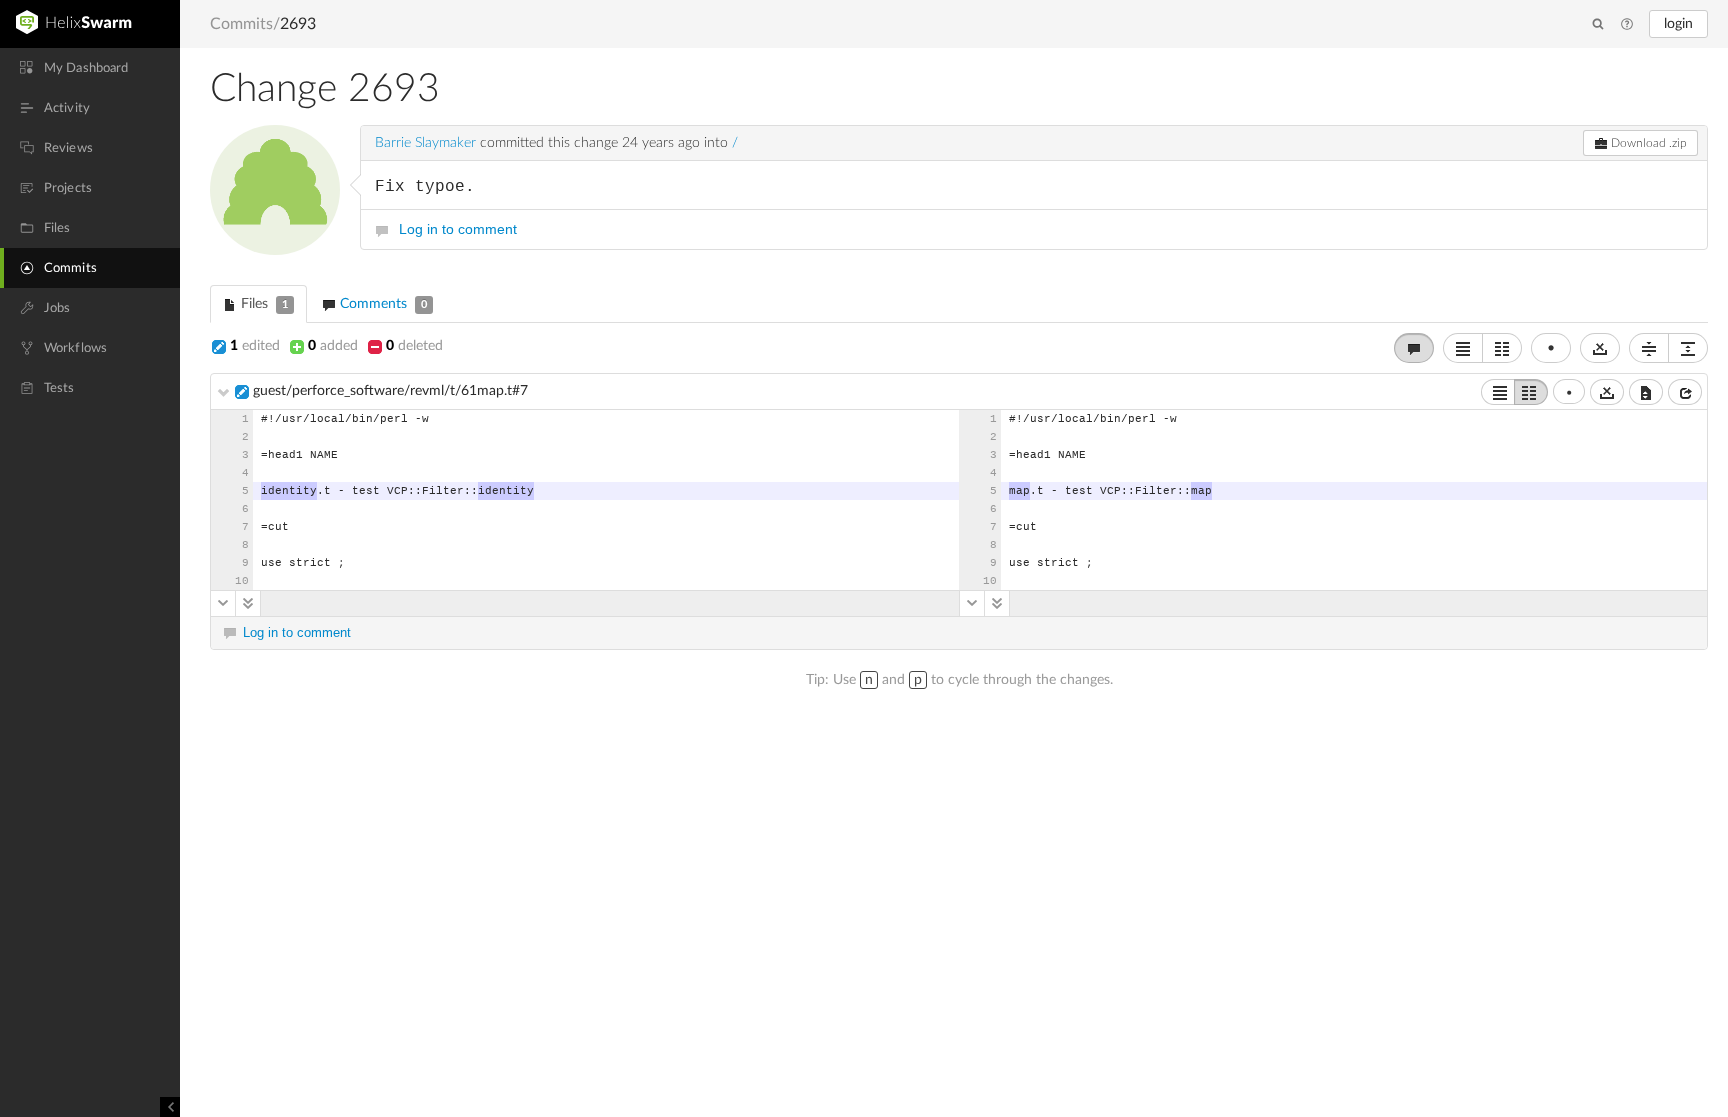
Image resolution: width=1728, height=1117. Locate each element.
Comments (381, 304)
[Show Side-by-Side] (1531, 392)
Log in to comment (458, 229)
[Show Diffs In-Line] (1463, 348)
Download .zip (1647, 143)
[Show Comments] (1414, 348)
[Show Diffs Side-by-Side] (1502, 348)
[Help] (1627, 25)
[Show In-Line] (1498, 392)
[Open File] (1685, 392)
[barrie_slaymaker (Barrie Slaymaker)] (275, 190)
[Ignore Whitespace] (1607, 392)
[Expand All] (1688, 348)
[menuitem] (90, 68)
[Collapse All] (1649, 348)
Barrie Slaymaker (425, 143)
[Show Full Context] (1646, 392)
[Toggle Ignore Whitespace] (1600, 348)
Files (262, 304)
